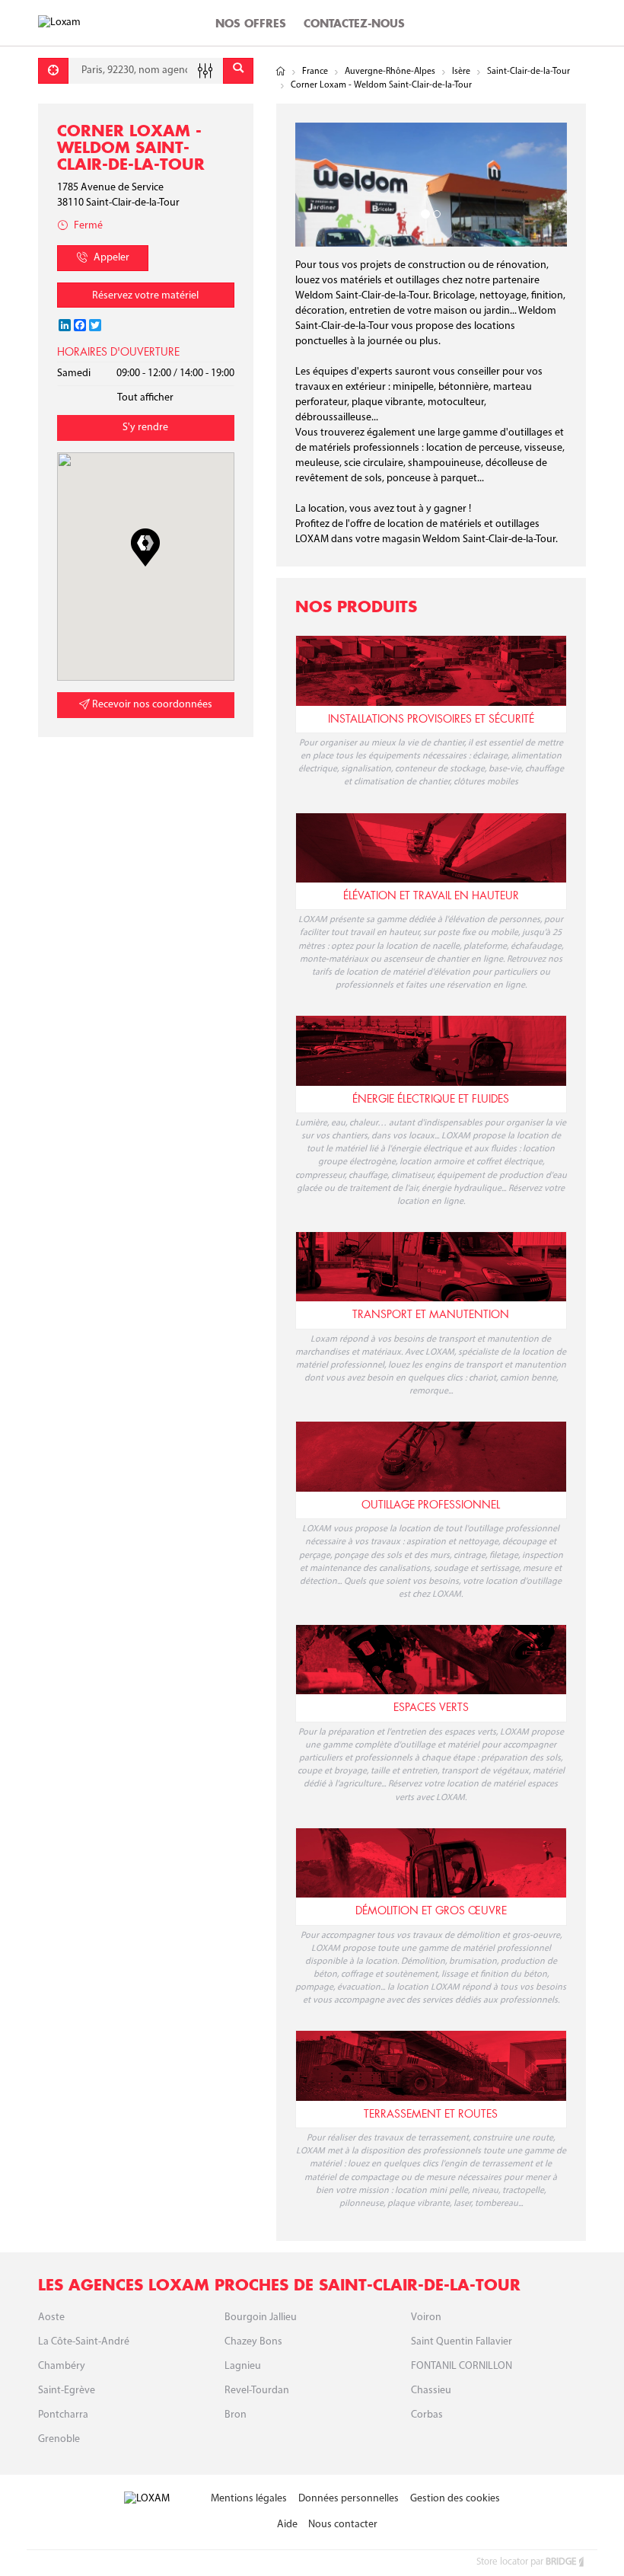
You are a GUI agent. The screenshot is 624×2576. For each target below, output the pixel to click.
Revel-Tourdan (257, 2391)
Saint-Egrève (67, 2391)
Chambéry (62, 2366)
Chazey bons (253, 2342)
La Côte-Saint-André (84, 2342)
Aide (287, 2525)
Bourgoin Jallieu (261, 2317)
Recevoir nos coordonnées (151, 705)
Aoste (51, 2317)
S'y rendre (145, 428)
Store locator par (526, 2562)
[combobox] (146, 71)
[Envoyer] (238, 71)
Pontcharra (63, 2415)
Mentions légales (249, 2499)
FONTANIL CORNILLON (462, 2366)
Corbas (427, 2415)
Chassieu (431, 2391)
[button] (145, 547)
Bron (236, 2415)
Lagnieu (243, 2366)
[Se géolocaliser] (53, 71)
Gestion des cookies (455, 2499)
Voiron (426, 2317)
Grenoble (59, 2439)
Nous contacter (343, 2525)
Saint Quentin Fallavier (462, 2342)
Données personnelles (349, 2499)
